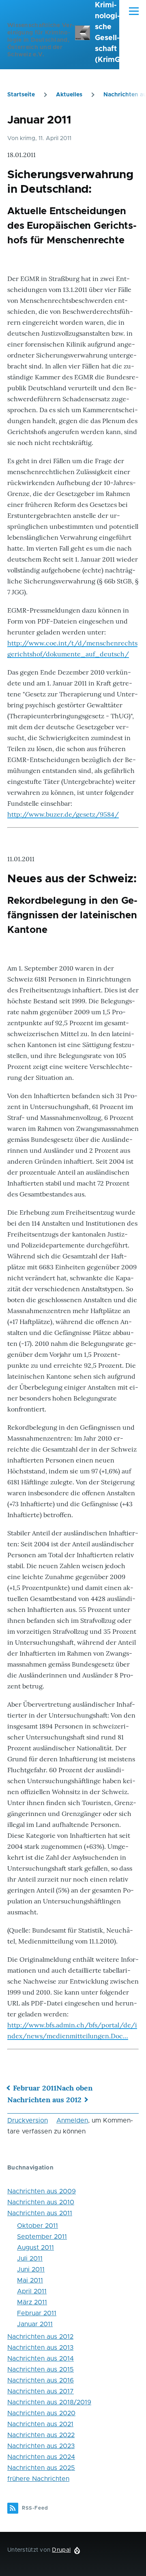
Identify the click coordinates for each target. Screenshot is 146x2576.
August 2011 (35, 2248)
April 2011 (32, 2291)
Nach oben (74, 2088)
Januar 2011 (35, 2324)
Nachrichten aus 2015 (41, 2369)
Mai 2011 (30, 2280)
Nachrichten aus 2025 (41, 2468)
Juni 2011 (31, 2269)
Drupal (61, 2550)
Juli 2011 (30, 2259)
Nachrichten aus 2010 (41, 2202)
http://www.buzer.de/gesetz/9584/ (63, 814)
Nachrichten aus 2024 (41, 2457)
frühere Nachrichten (38, 2479)
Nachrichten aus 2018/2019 (49, 2402)
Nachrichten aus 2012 (44, 2100)
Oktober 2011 (38, 2226)
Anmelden (72, 2120)
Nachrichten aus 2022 (41, 2435)
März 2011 (32, 2302)
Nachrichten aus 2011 (40, 2213)
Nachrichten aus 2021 (40, 2424)
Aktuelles (69, 95)
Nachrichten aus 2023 (41, 2446)
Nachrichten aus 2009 (42, 2191)
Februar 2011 (35, 2088)
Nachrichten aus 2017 (41, 2391)
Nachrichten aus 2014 (41, 2359)
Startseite (21, 95)
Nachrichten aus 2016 (41, 2380)
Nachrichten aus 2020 (41, 2413)
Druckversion (28, 2120)
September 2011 (42, 2237)
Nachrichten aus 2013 (40, 2348)
